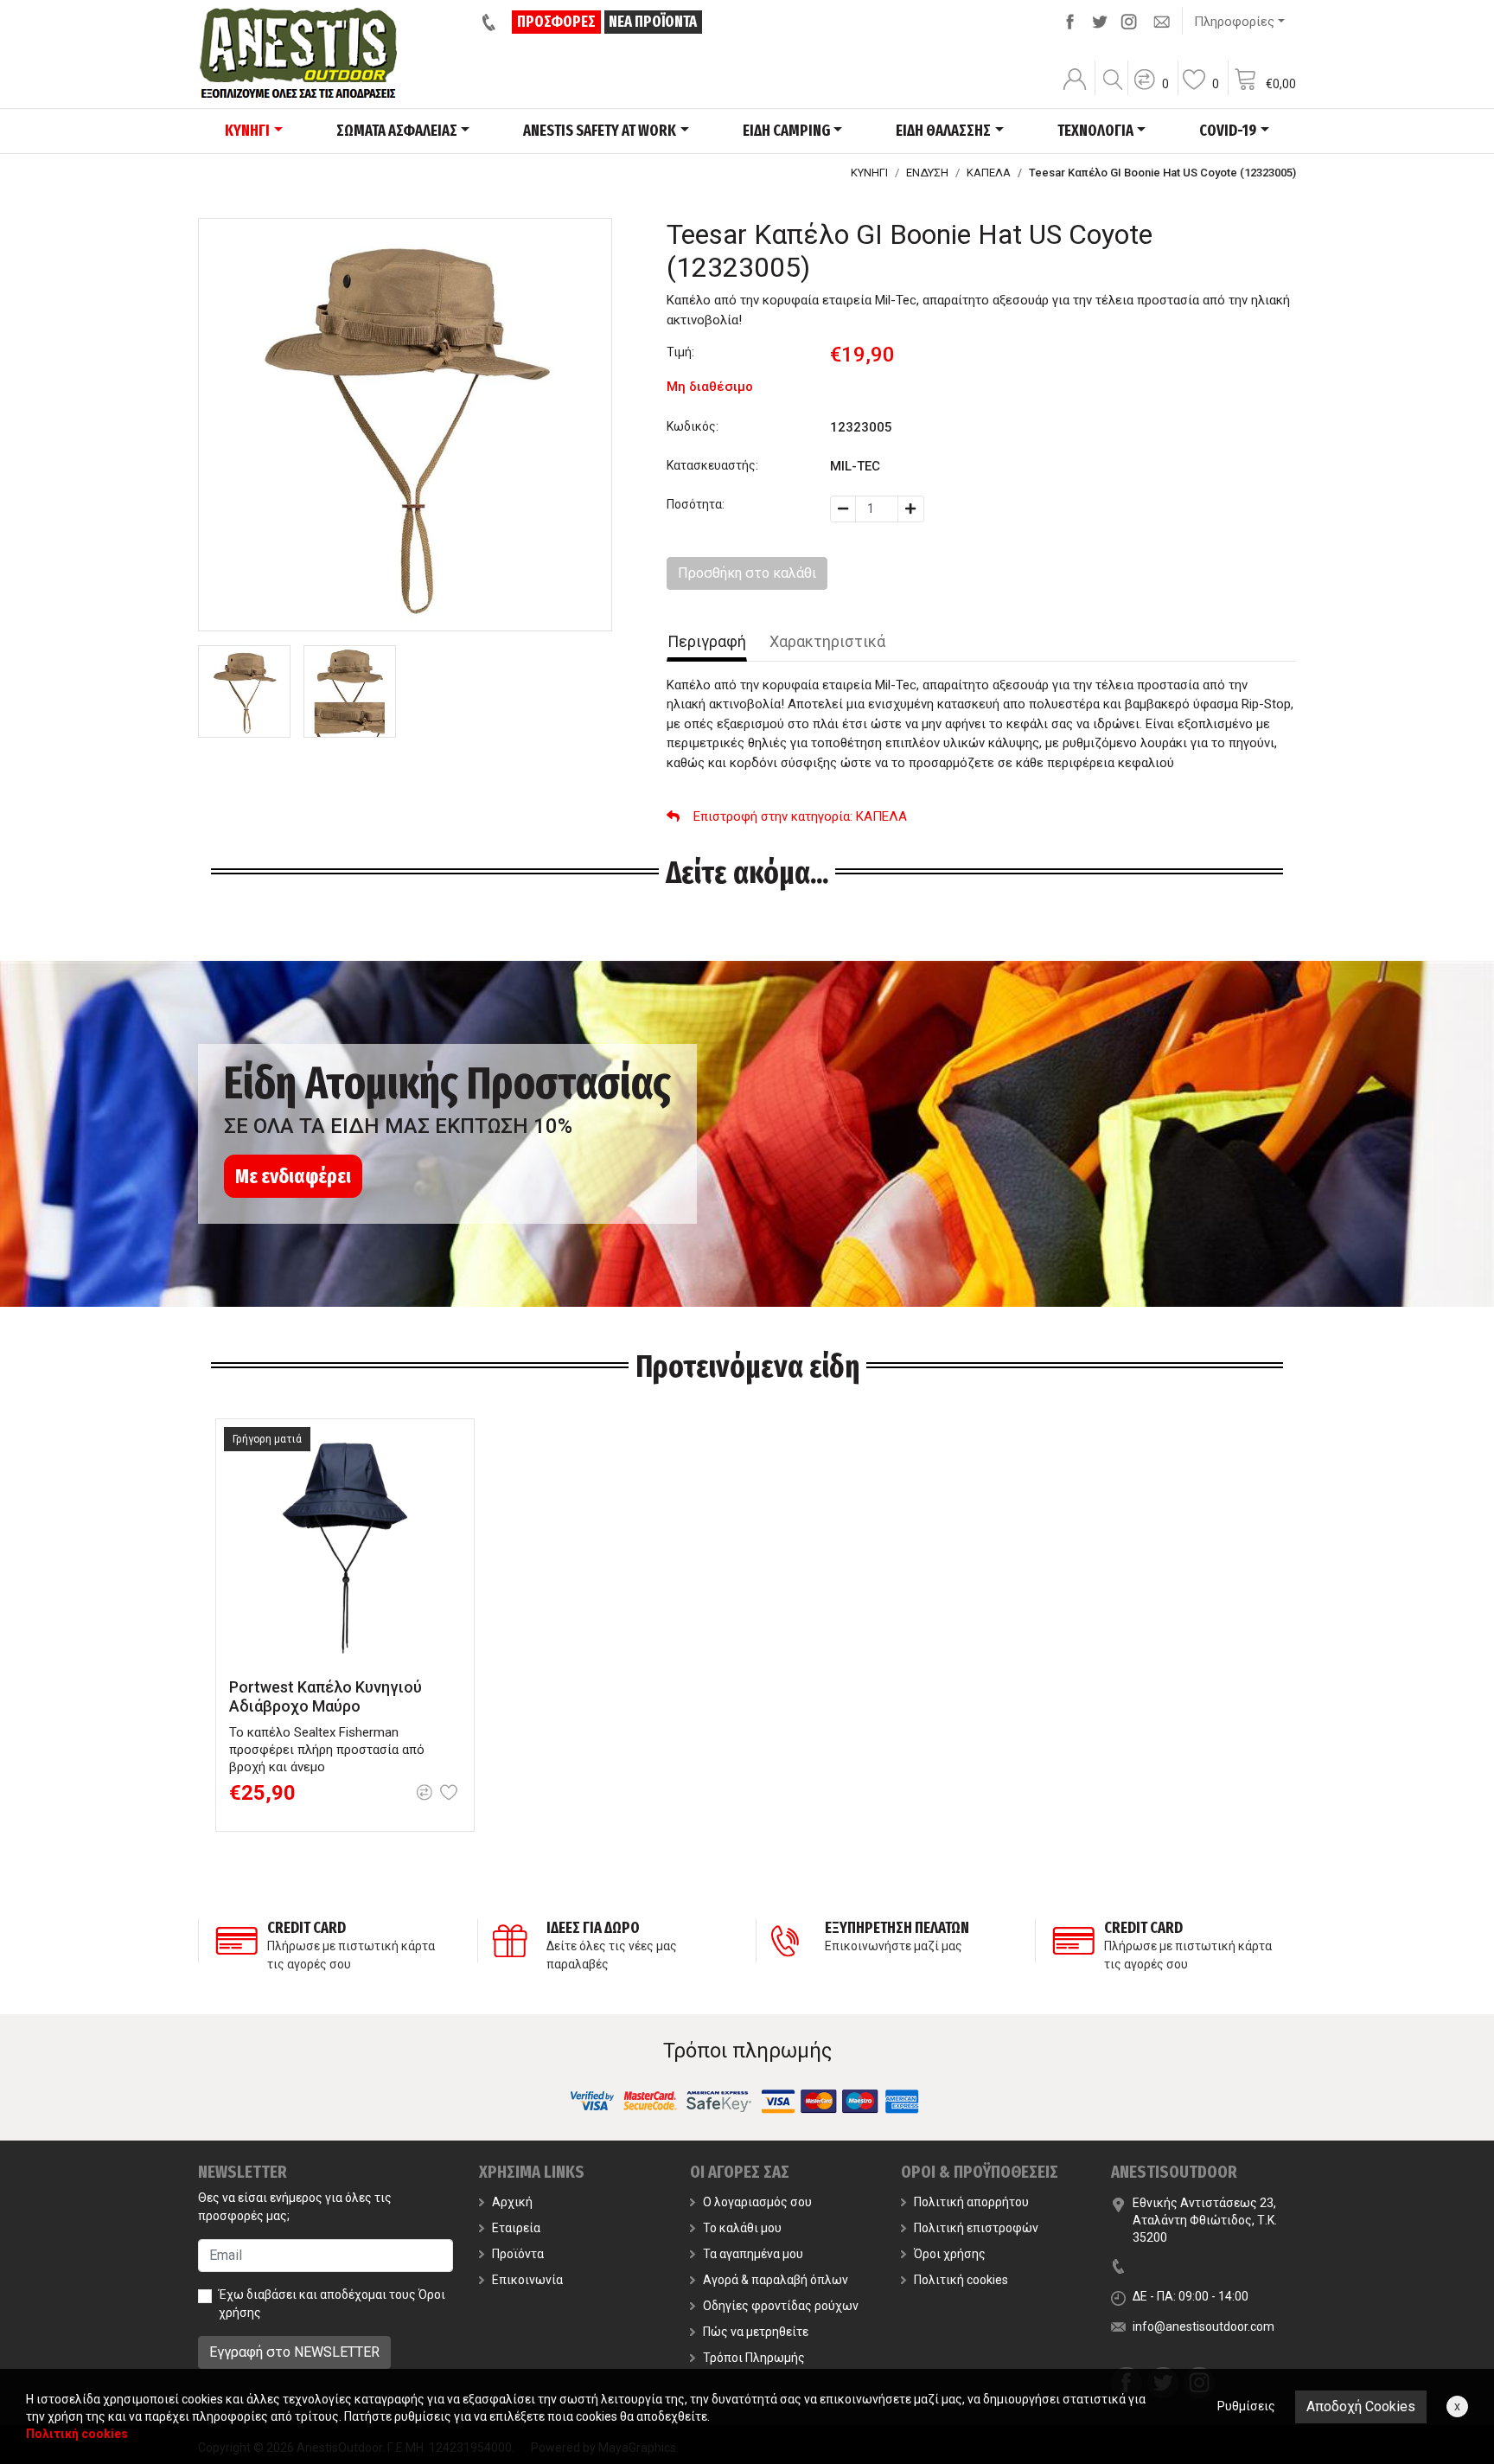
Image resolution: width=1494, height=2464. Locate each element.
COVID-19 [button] (1228, 131)
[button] (1151, 91)
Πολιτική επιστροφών (976, 2228)
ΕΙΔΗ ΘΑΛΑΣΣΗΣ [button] (943, 131)
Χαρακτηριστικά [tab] (827, 641)
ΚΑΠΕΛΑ (989, 173)
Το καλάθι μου (742, 2228)
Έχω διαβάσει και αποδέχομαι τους (332, 2304)
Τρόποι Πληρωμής (754, 2358)
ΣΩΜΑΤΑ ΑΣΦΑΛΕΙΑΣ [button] (397, 131)
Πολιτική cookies (961, 2280)
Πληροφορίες (1234, 22)
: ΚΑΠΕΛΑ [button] (800, 816)
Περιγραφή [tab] (707, 641)
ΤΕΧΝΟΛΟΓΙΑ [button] (1095, 131)
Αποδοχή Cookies (1361, 2406)
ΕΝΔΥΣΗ (927, 173)
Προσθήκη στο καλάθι (747, 573)
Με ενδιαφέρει (293, 1176)
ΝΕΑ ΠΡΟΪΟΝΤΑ (653, 22)
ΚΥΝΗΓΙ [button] (247, 131)
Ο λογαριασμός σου (757, 2202)
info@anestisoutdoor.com (1203, 2326)
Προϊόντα (518, 2254)
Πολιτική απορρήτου (971, 2202)
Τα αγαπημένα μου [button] (753, 2254)
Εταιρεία (516, 2228)
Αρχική (512, 2202)
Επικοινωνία (527, 2280)
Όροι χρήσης (950, 2254)
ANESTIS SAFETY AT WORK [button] (600, 131)
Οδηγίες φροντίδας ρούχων (781, 2306)
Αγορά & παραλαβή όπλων (776, 2280)
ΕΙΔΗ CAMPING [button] (786, 131)
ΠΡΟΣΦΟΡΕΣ (556, 22)
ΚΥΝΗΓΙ (869, 173)
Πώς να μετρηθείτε (756, 2332)
